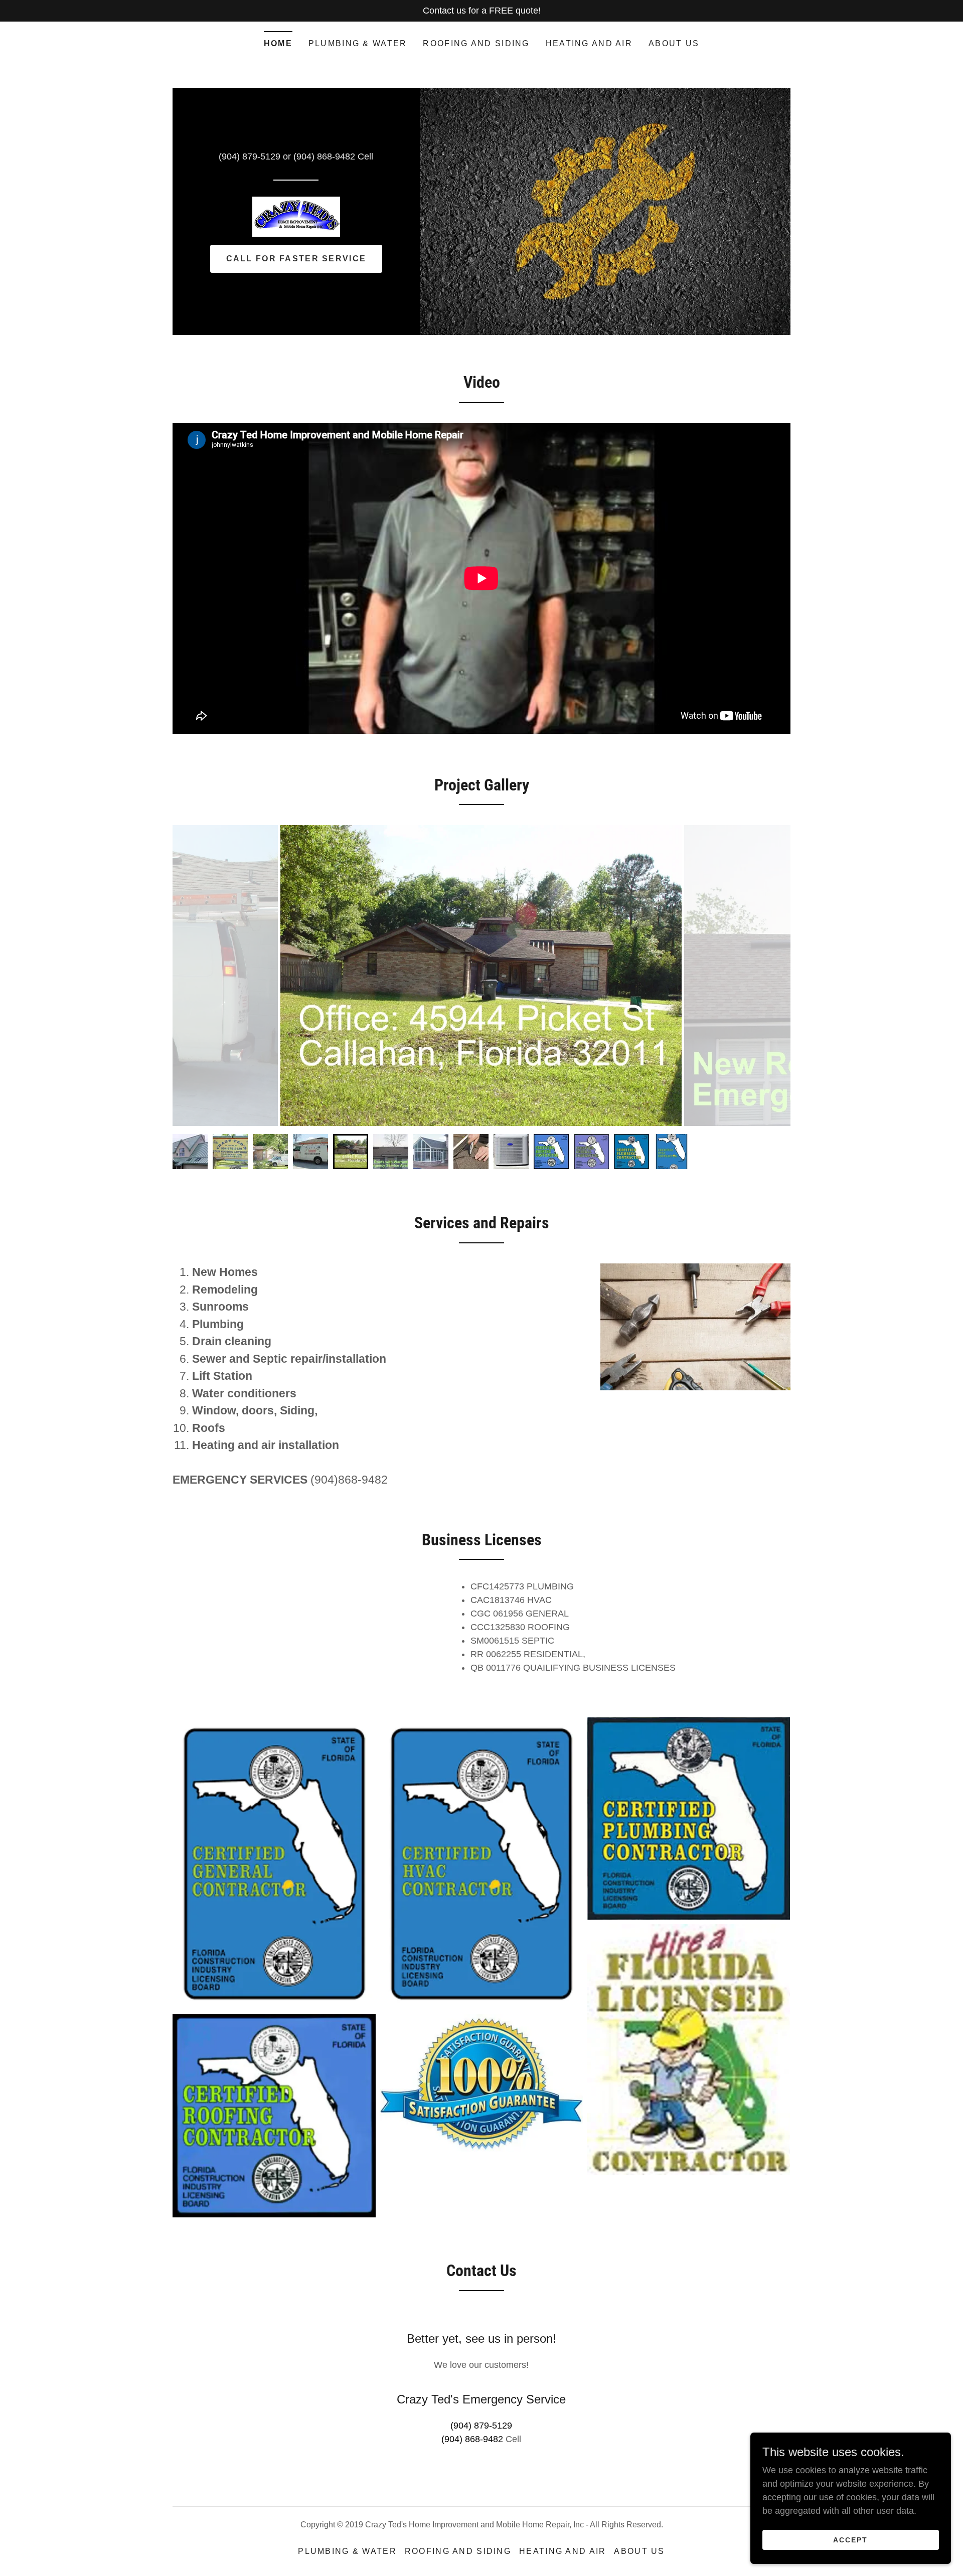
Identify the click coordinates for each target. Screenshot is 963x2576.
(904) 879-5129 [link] (250, 156)
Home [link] (278, 43)
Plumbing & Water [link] (358, 43)
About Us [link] (674, 43)
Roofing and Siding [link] (476, 43)
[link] (296, 216)
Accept (850, 2540)
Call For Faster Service (296, 259)
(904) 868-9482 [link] (324, 156)
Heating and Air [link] (589, 43)
